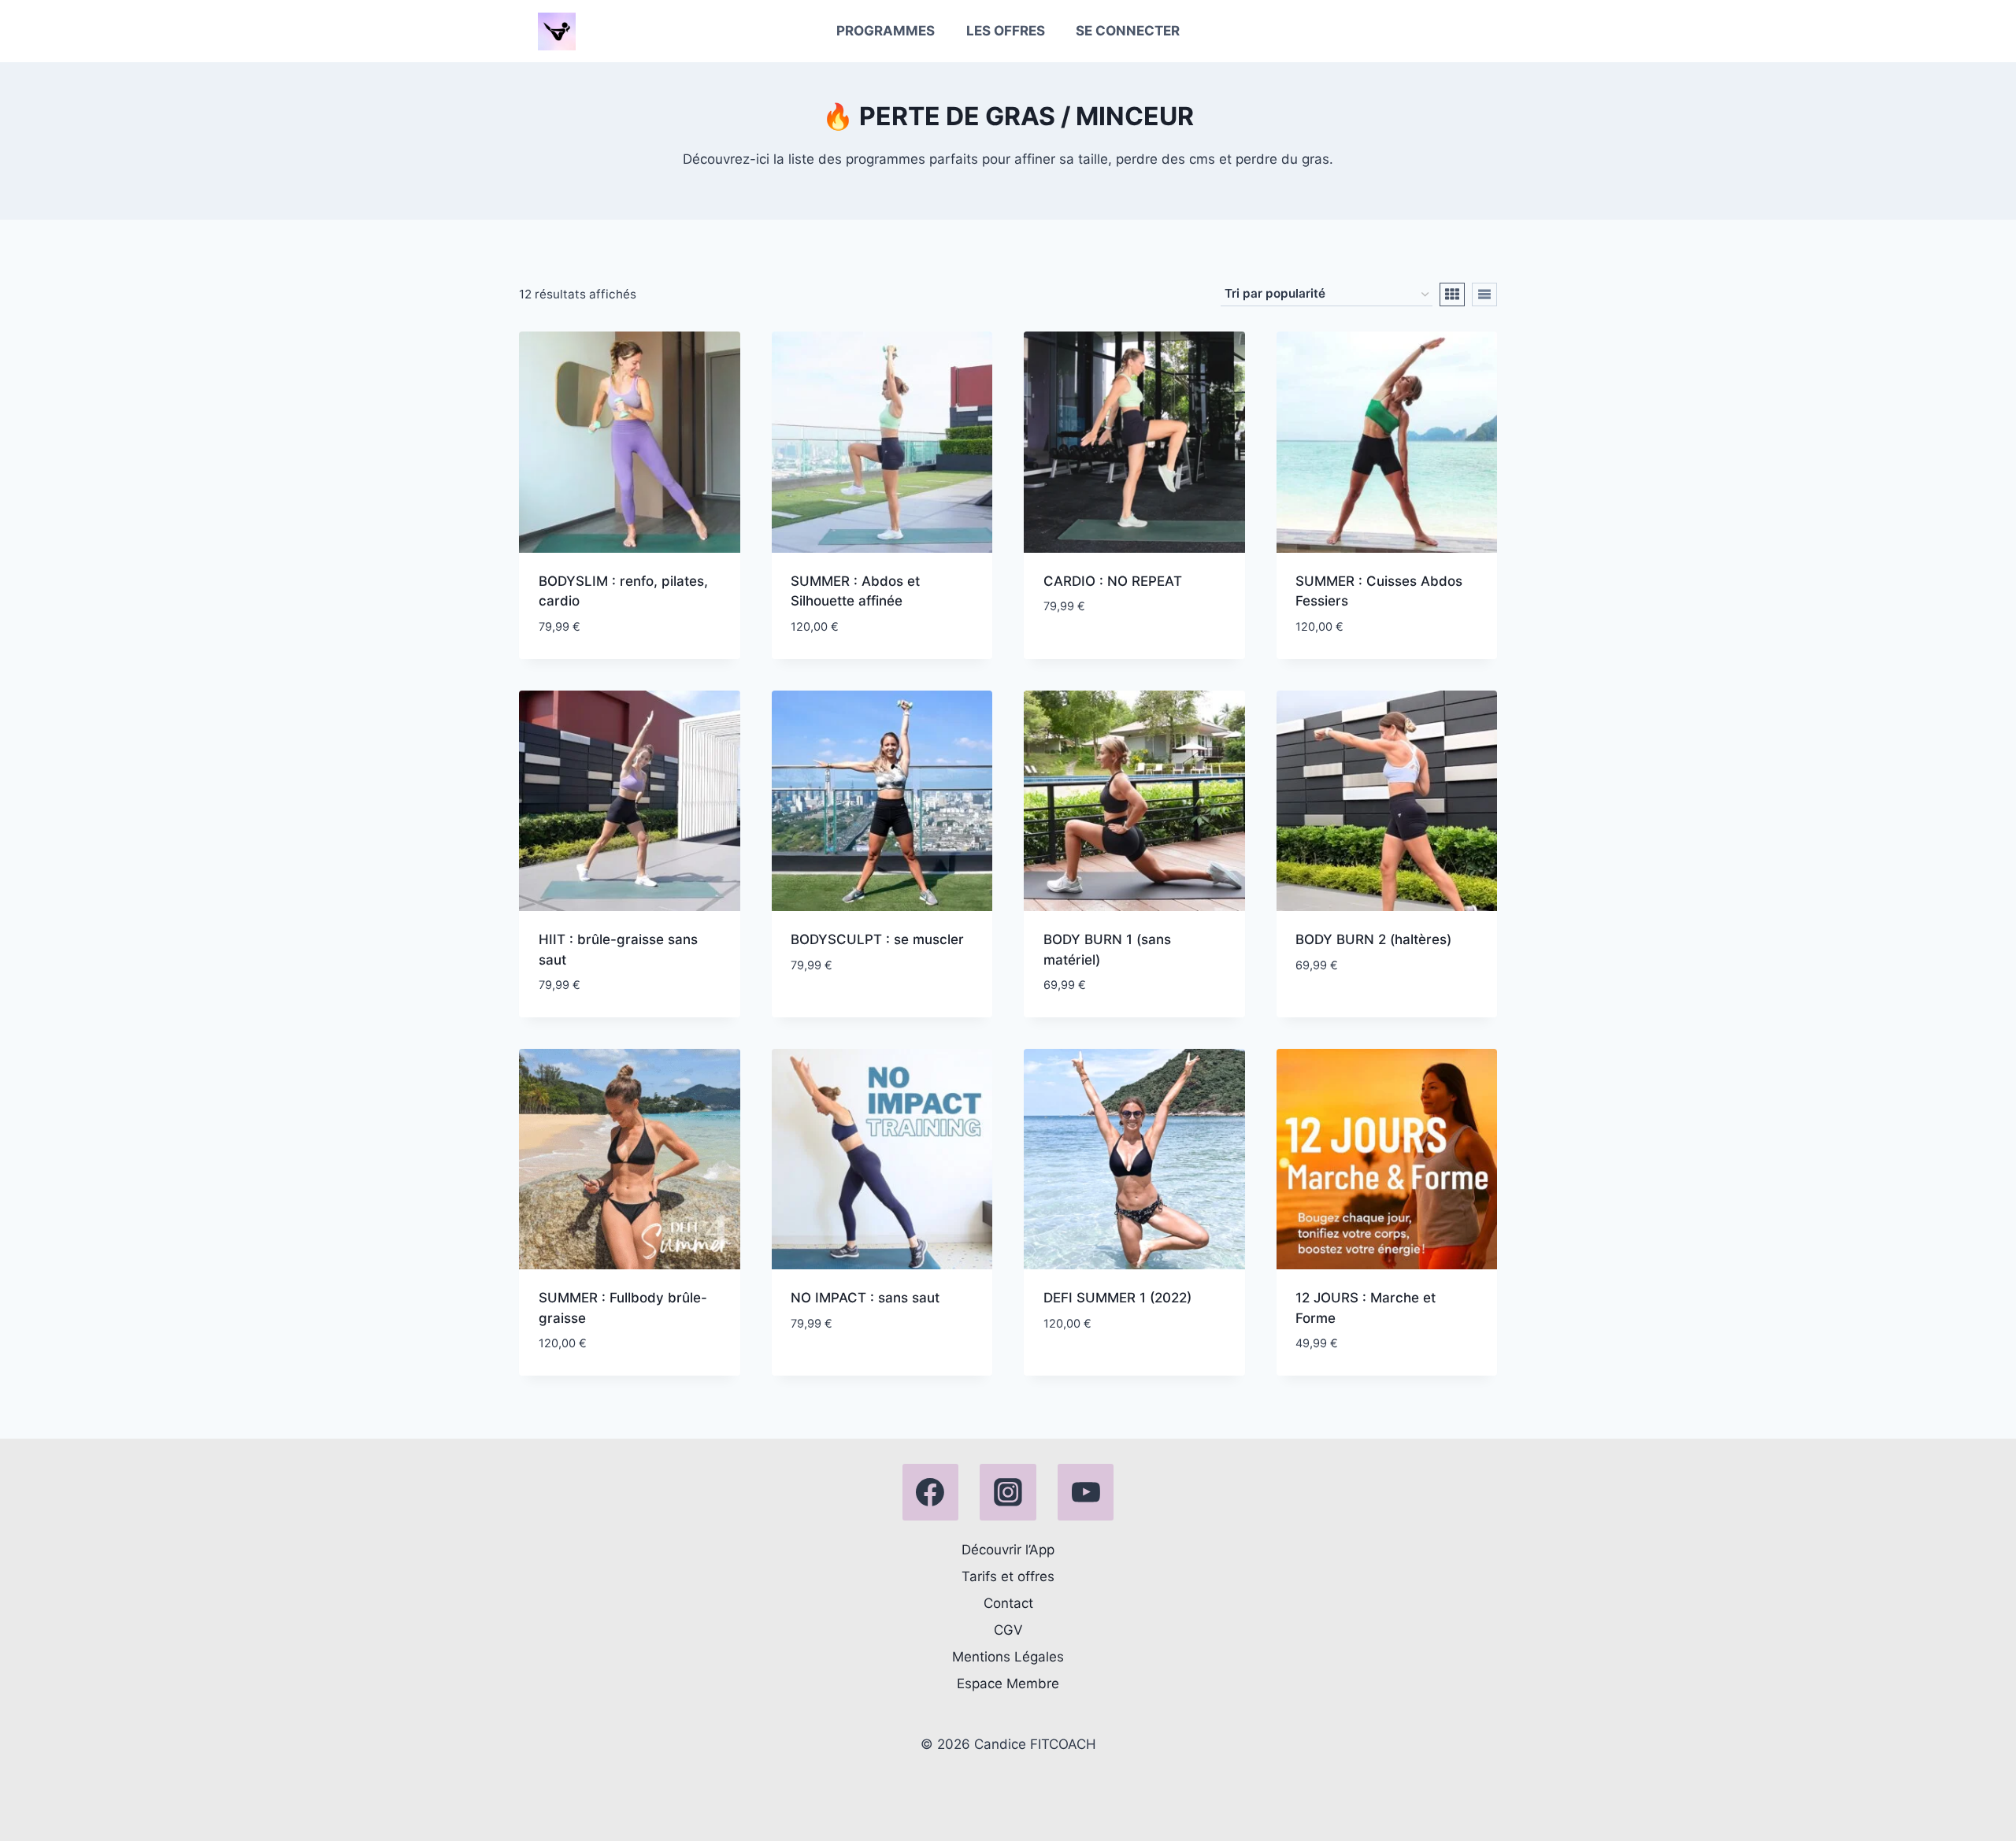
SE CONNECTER (1128, 31)
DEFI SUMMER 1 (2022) (1117, 1298)
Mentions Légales (1008, 1657)
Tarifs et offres (1008, 1576)
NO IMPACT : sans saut (865, 1298)
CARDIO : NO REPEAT (1113, 581)
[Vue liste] (1484, 294)
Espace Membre (1008, 1684)
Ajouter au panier (1103, 654)
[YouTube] (1086, 1492)
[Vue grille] (1452, 294)
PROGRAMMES (886, 31)
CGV (1008, 1630)
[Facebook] (931, 1492)
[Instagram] (1008, 1492)
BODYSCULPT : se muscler (877, 939)
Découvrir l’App (1008, 1550)
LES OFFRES (1006, 31)
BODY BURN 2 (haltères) (1373, 939)
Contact (1008, 1603)
